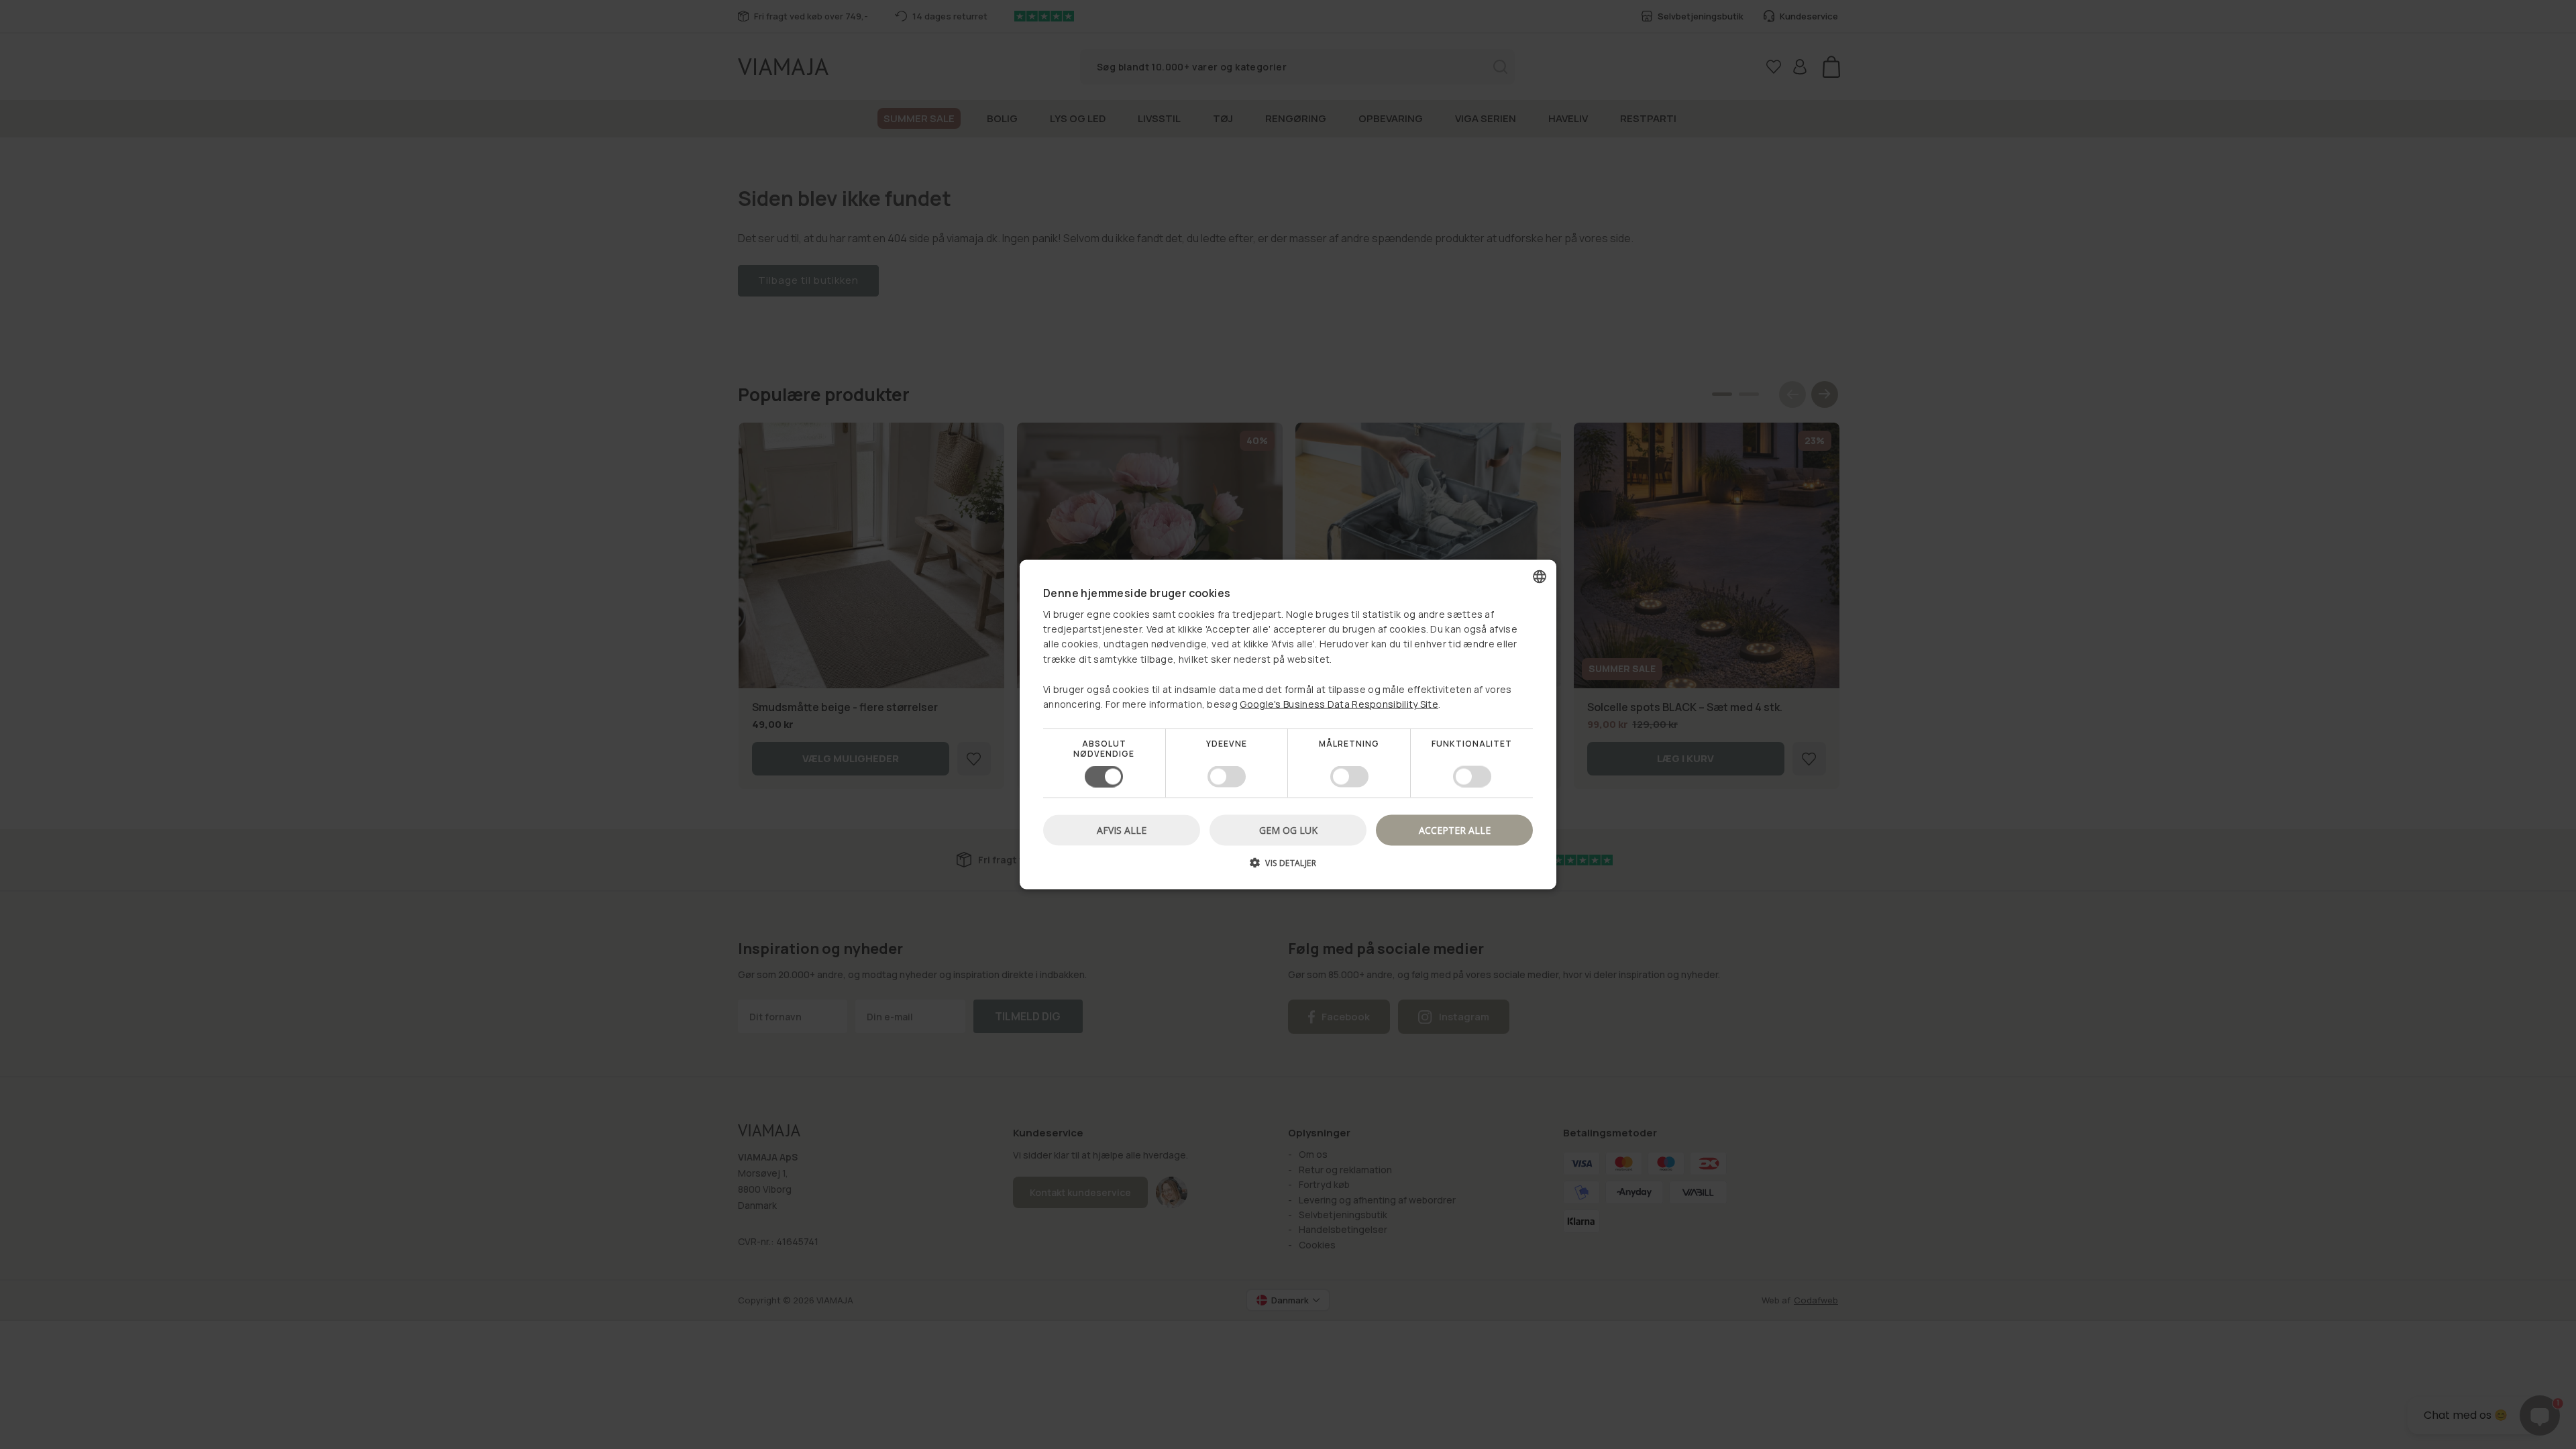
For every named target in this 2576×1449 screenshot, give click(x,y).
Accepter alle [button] (1455, 829)
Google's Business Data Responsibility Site (1339, 704)
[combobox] (1540, 577)
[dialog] (1288, 725)
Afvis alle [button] (1122, 829)
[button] (1288, 867)
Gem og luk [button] (1288, 829)
